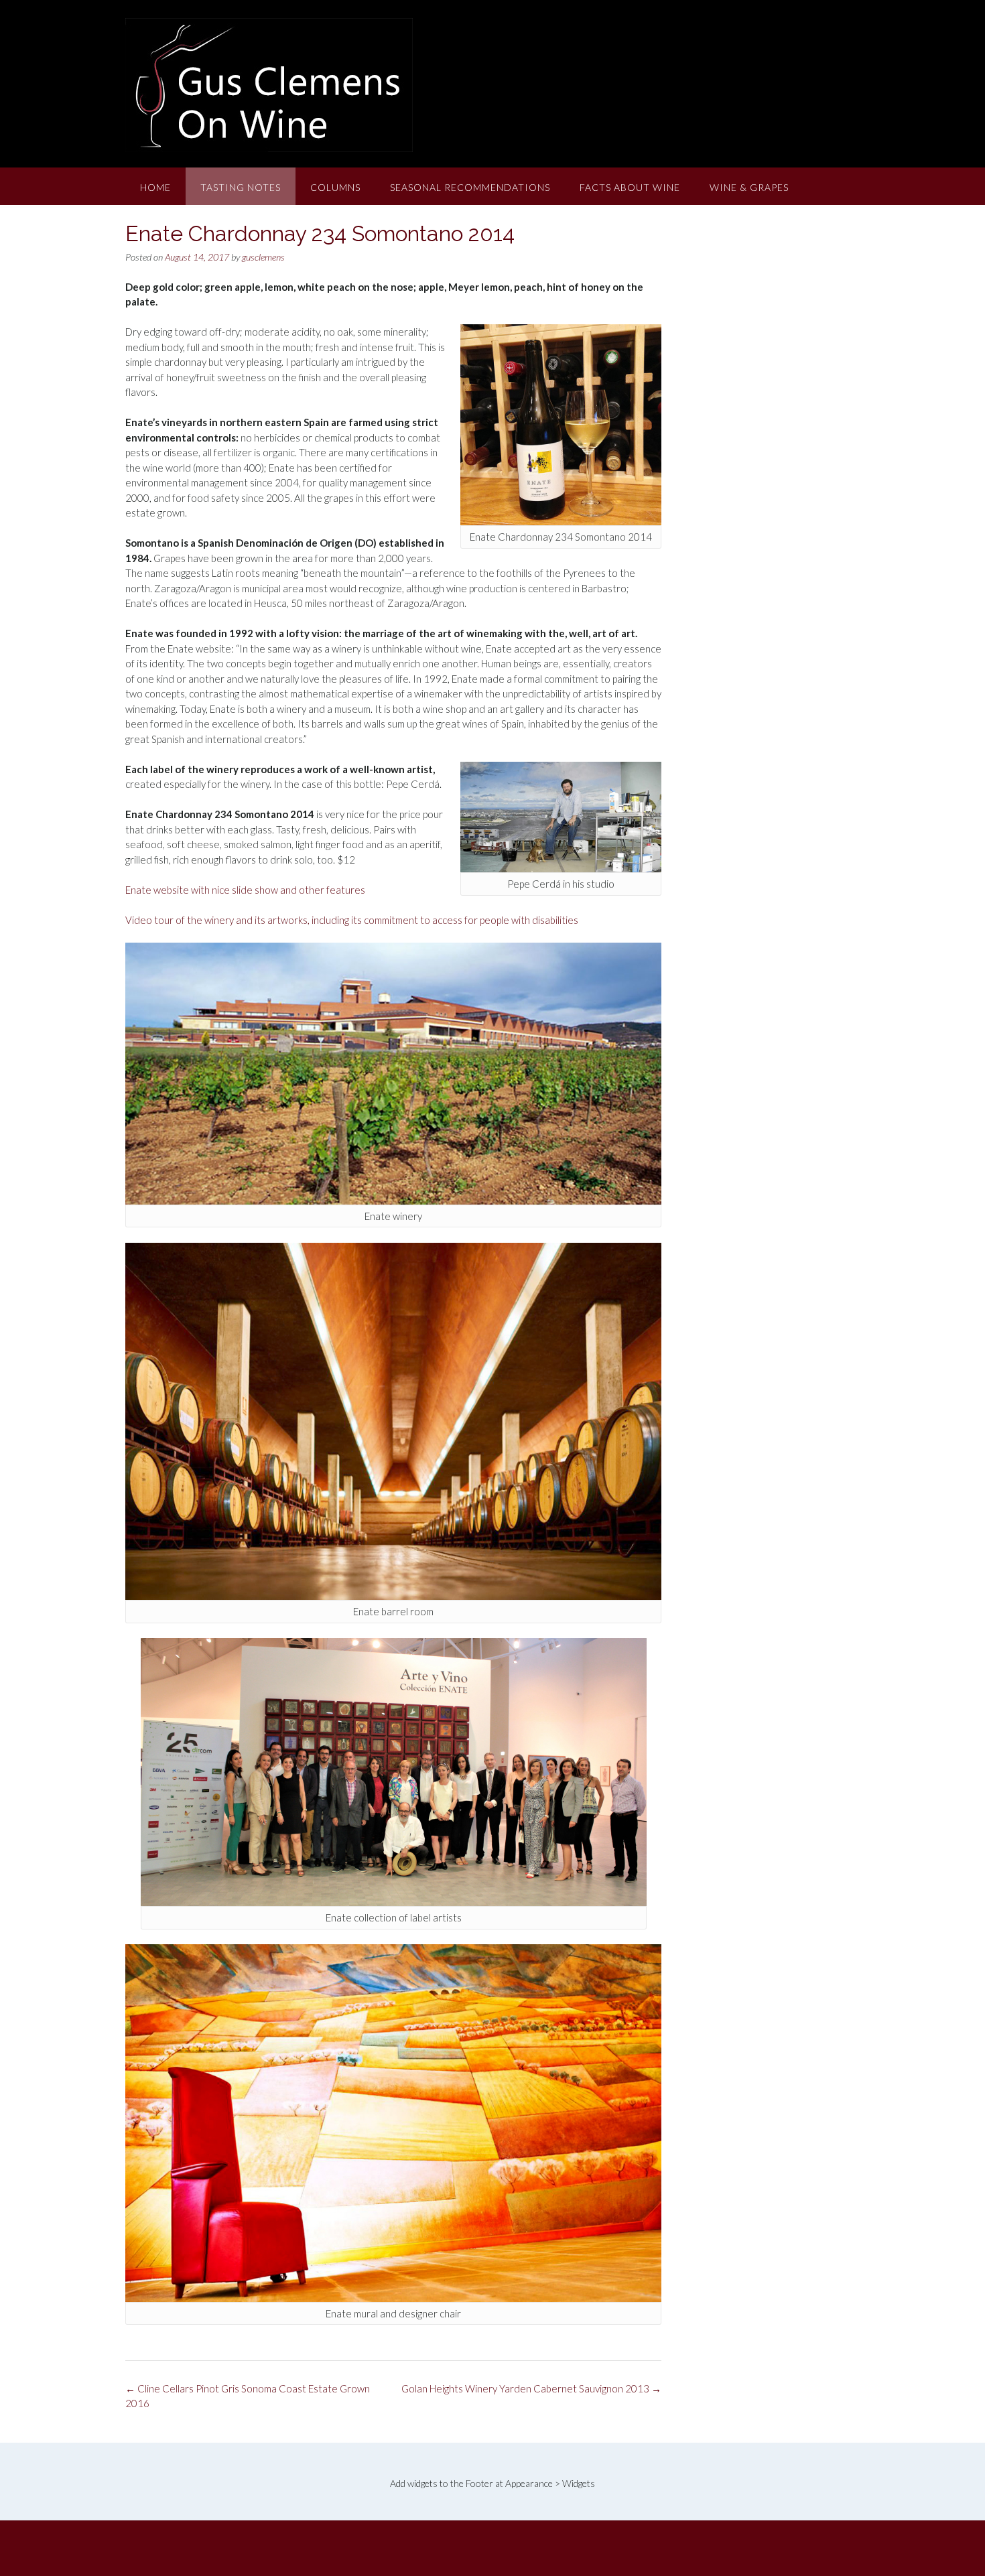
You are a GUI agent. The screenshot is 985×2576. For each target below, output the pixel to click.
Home (155, 187)
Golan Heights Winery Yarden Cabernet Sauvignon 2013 (531, 2388)
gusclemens (263, 257)
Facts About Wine (630, 187)
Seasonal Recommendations (470, 187)
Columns (335, 187)
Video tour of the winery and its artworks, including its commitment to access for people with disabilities (352, 920)
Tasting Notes (241, 187)
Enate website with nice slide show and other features (245, 890)
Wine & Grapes (749, 187)
